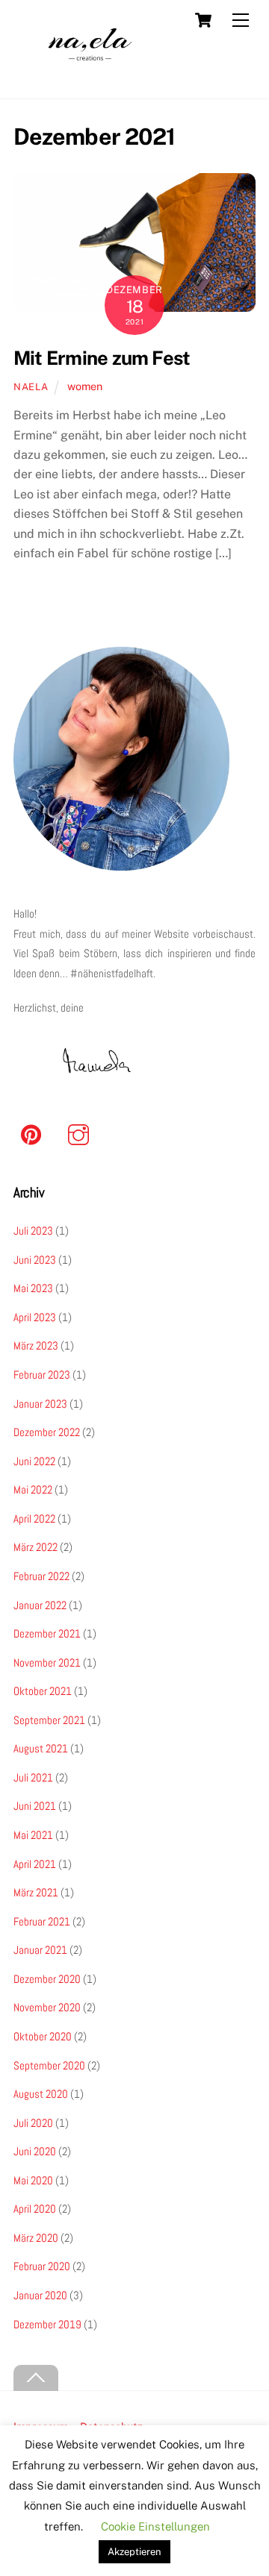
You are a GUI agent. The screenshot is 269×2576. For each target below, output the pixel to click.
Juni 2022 (34, 1461)
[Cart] (203, 20)
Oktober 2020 (43, 2036)
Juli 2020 (33, 2123)
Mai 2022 (33, 1489)
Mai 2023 (33, 1288)
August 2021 (41, 1748)
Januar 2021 (40, 1950)
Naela (31, 387)
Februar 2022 (41, 1576)
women (85, 386)
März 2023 (36, 1345)
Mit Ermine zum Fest (102, 358)
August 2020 (41, 2094)
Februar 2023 (42, 1375)
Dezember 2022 (47, 1432)
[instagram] (81, 1134)
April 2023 (35, 1317)
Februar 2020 (42, 2266)
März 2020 (36, 2238)
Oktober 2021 (43, 1691)
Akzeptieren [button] (134, 2552)
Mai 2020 (33, 2180)
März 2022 (35, 1547)
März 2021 (36, 1892)
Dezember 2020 (47, 1979)
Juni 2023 (35, 1260)
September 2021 (49, 1720)
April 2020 (35, 2209)
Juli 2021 (33, 1777)
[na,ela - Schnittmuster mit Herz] (90, 80)
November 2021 (47, 1663)
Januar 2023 (40, 1404)
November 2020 (47, 2007)
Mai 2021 (33, 1835)
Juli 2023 (33, 1231)
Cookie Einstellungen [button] (155, 2526)
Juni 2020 (35, 2151)
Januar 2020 (40, 2295)
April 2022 (34, 1519)
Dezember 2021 (47, 1633)
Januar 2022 (40, 1605)
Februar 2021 (42, 1921)
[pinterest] (34, 1134)
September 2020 (49, 2065)
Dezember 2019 (47, 2324)
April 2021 (35, 1864)
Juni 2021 (35, 1806)
